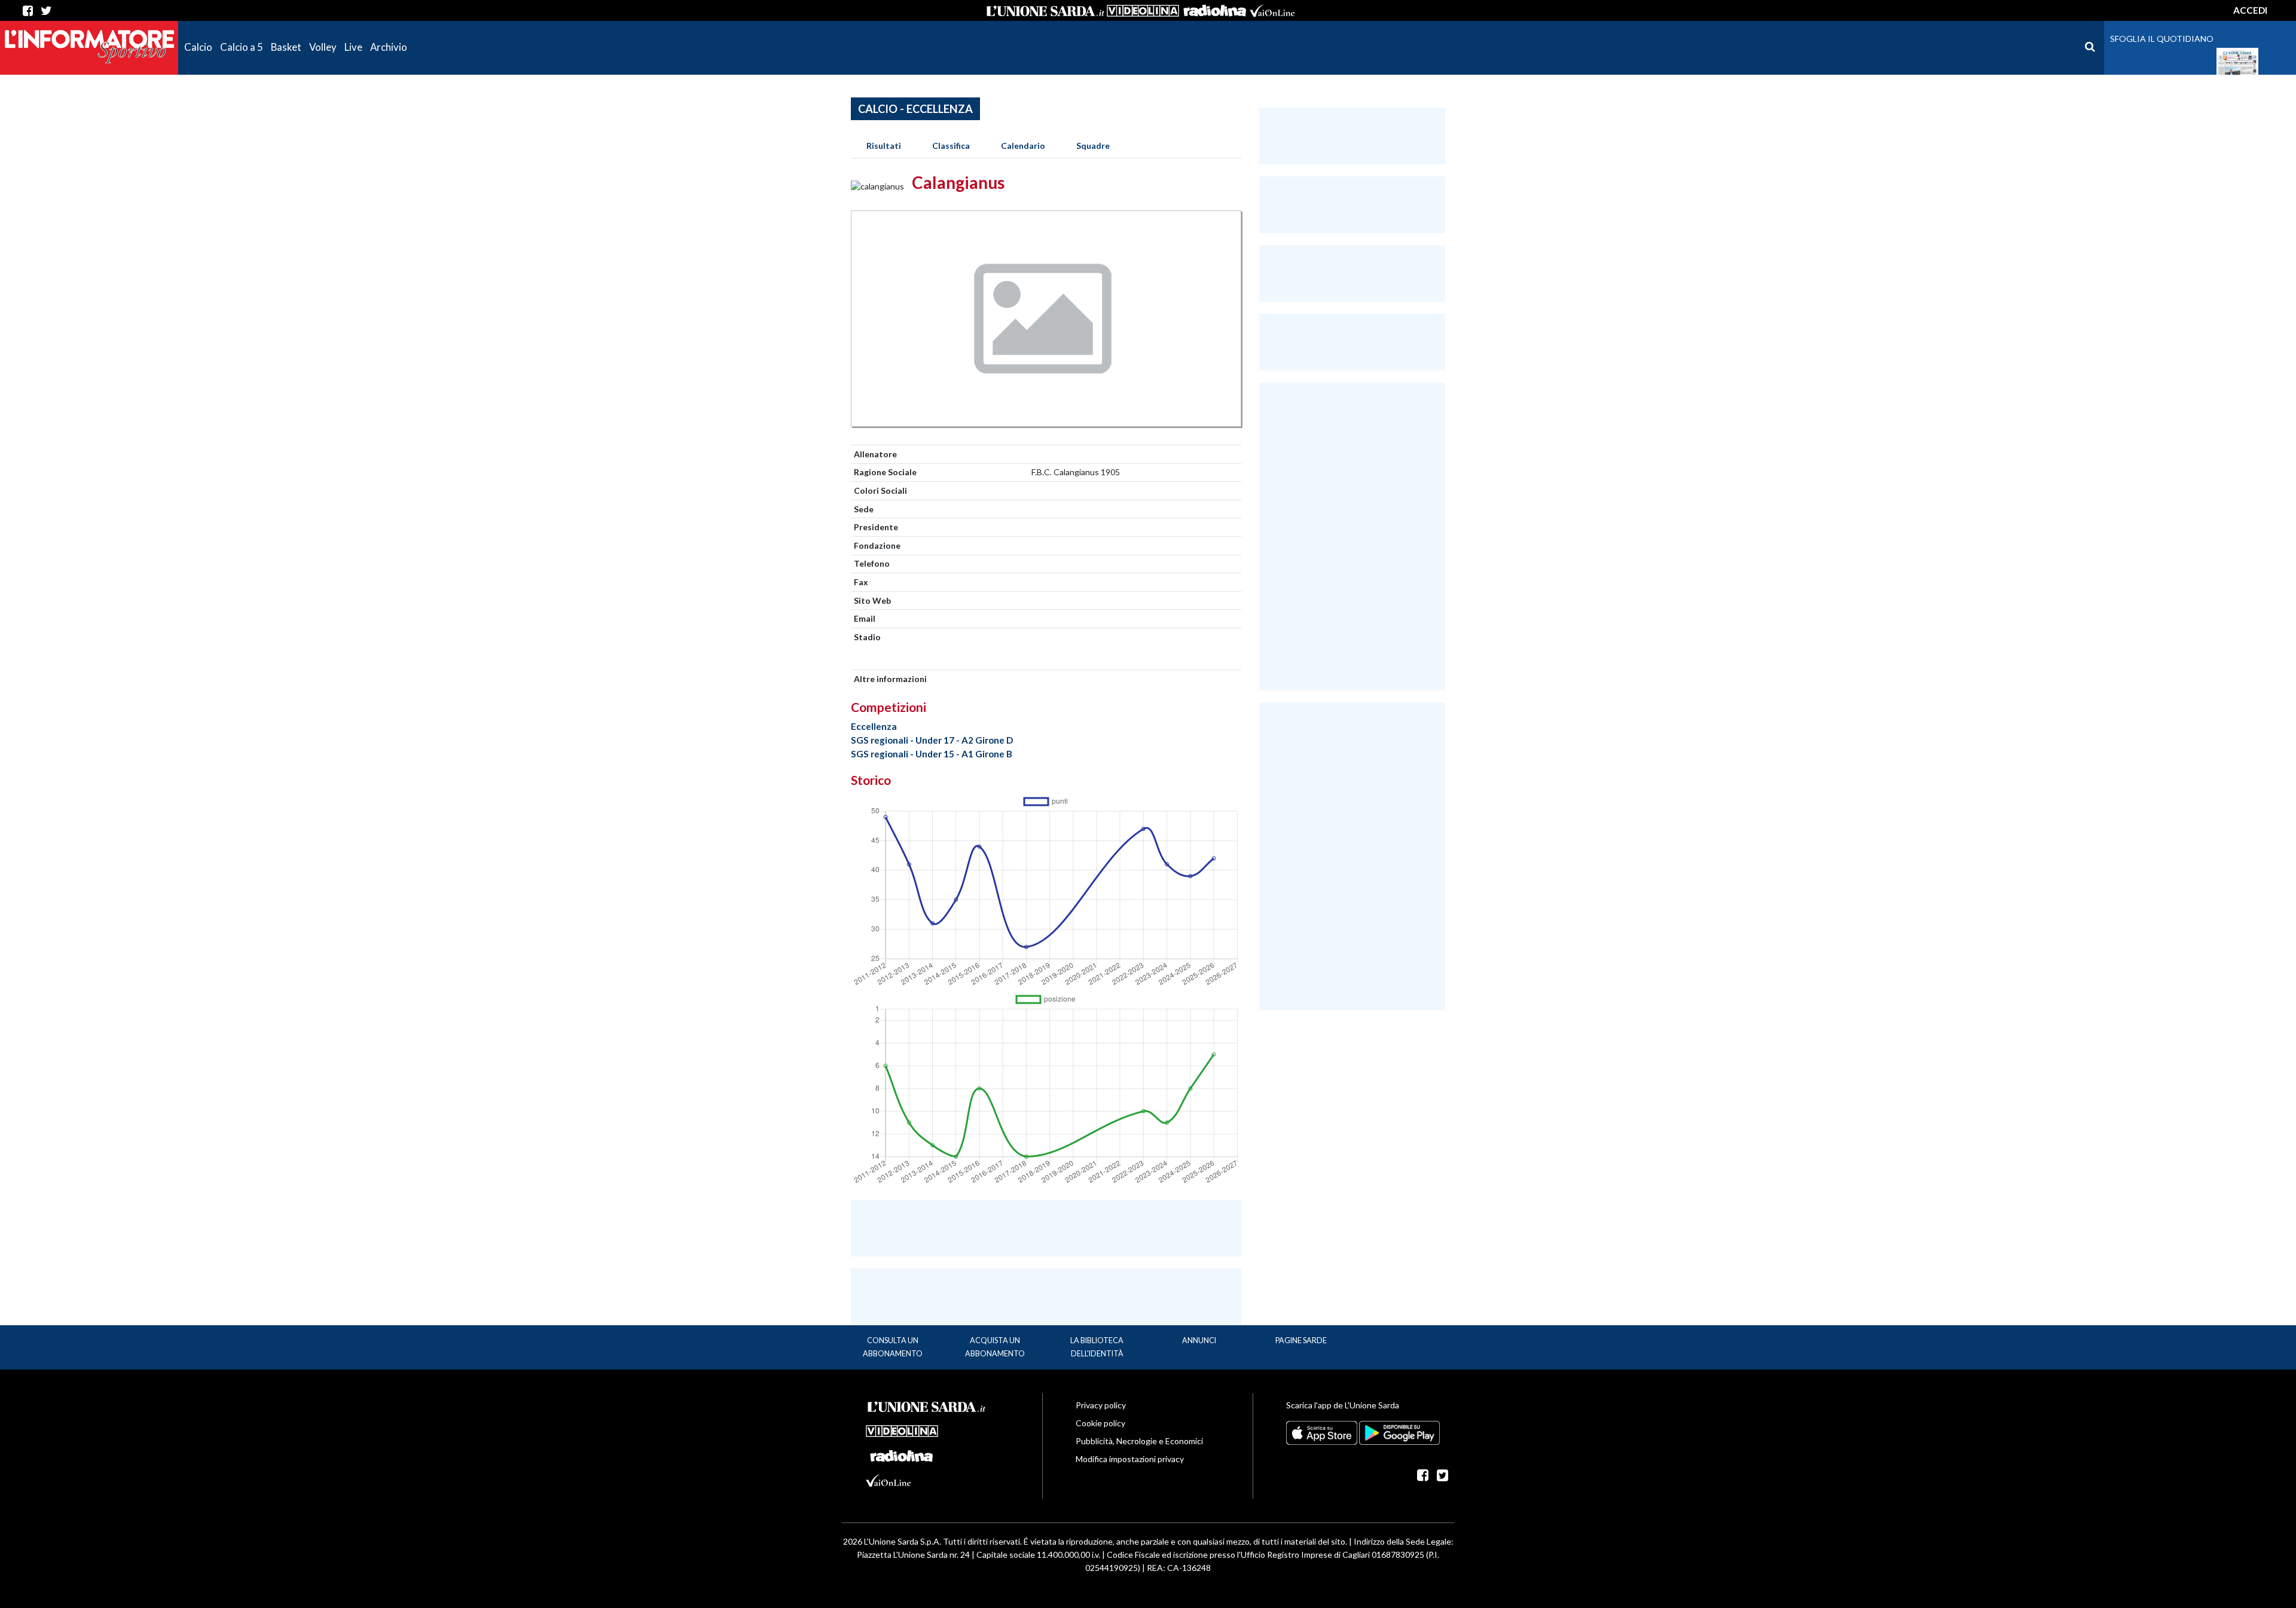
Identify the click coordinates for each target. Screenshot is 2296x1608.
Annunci (1199, 1340)
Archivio (389, 47)
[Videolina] (1143, 11)
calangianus (958, 182)
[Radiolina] (1214, 11)
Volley (323, 47)
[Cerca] (2090, 47)
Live (353, 47)
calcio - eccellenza (915, 109)
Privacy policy (1101, 1405)
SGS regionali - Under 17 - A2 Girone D (932, 740)
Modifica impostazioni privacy (1130, 1459)
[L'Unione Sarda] (1046, 11)
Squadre (1093, 146)
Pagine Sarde (1301, 1340)
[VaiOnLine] (1272, 11)
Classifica (951, 146)
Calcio (198, 47)
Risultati (884, 146)
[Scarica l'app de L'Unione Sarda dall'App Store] (1323, 1432)
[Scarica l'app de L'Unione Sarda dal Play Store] (1399, 1432)
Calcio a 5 (242, 47)
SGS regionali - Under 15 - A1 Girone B (932, 754)
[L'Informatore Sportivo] (89, 46)
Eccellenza (874, 726)
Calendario (1023, 146)
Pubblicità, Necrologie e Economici (1139, 1441)
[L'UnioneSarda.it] (927, 1405)
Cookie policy (1100, 1423)
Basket (286, 47)
